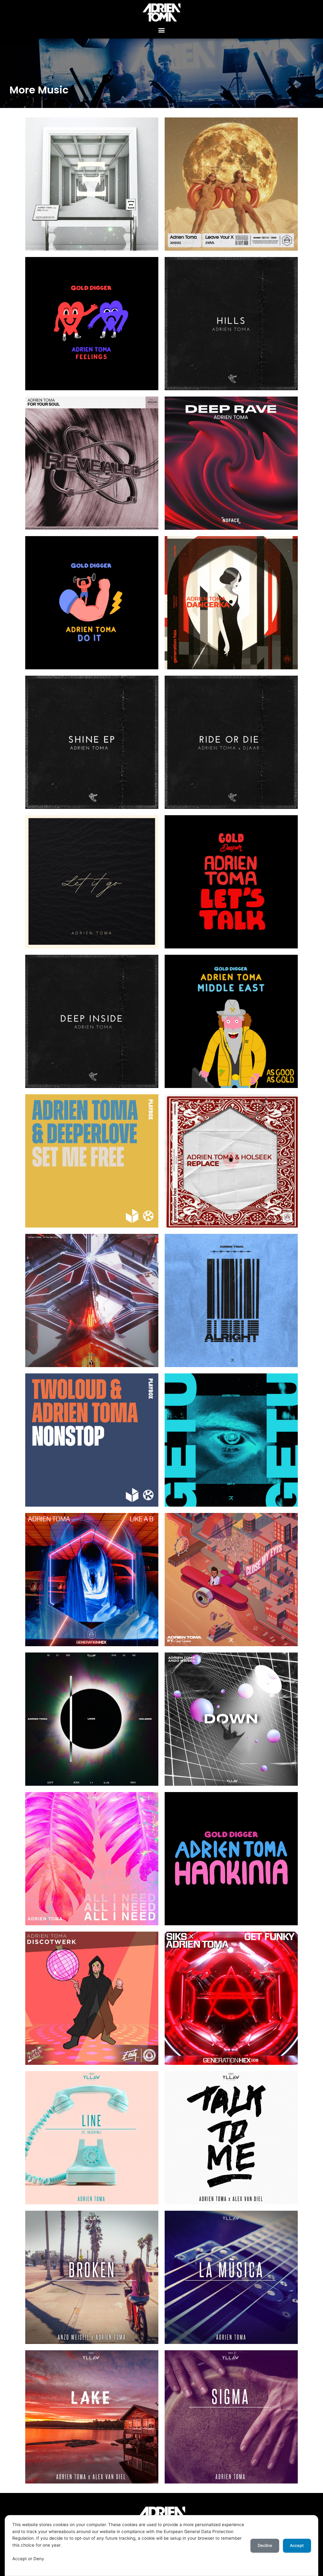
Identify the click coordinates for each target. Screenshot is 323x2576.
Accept (297, 2545)
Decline (265, 2545)
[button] (162, 30)
